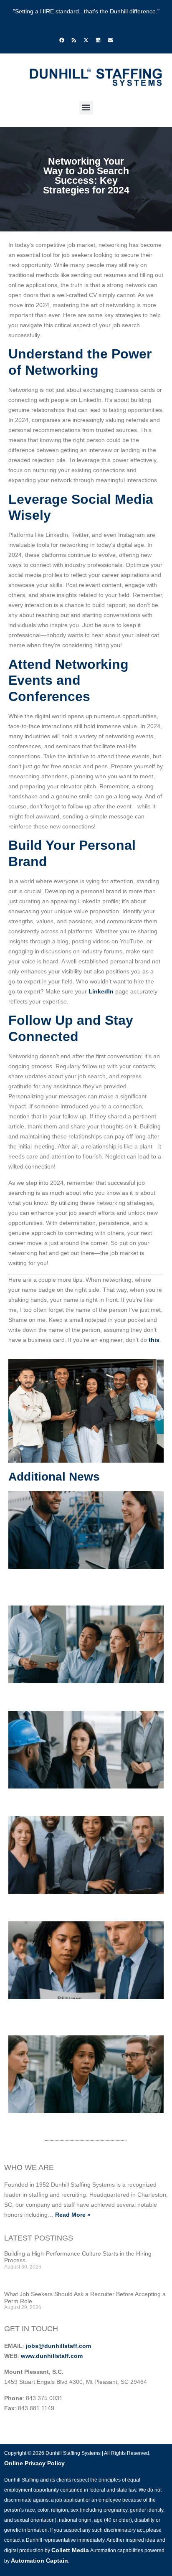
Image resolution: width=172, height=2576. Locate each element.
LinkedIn (101, 991)
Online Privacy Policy (34, 2463)
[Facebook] (62, 40)
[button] (86, 108)
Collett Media (70, 2550)
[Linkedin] (98, 40)
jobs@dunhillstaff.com (58, 2346)
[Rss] (74, 40)
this (154, 1340)
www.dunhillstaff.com (52, 2356)
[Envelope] (110, 40)
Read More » (73, 2215)
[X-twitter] (86, 40)
